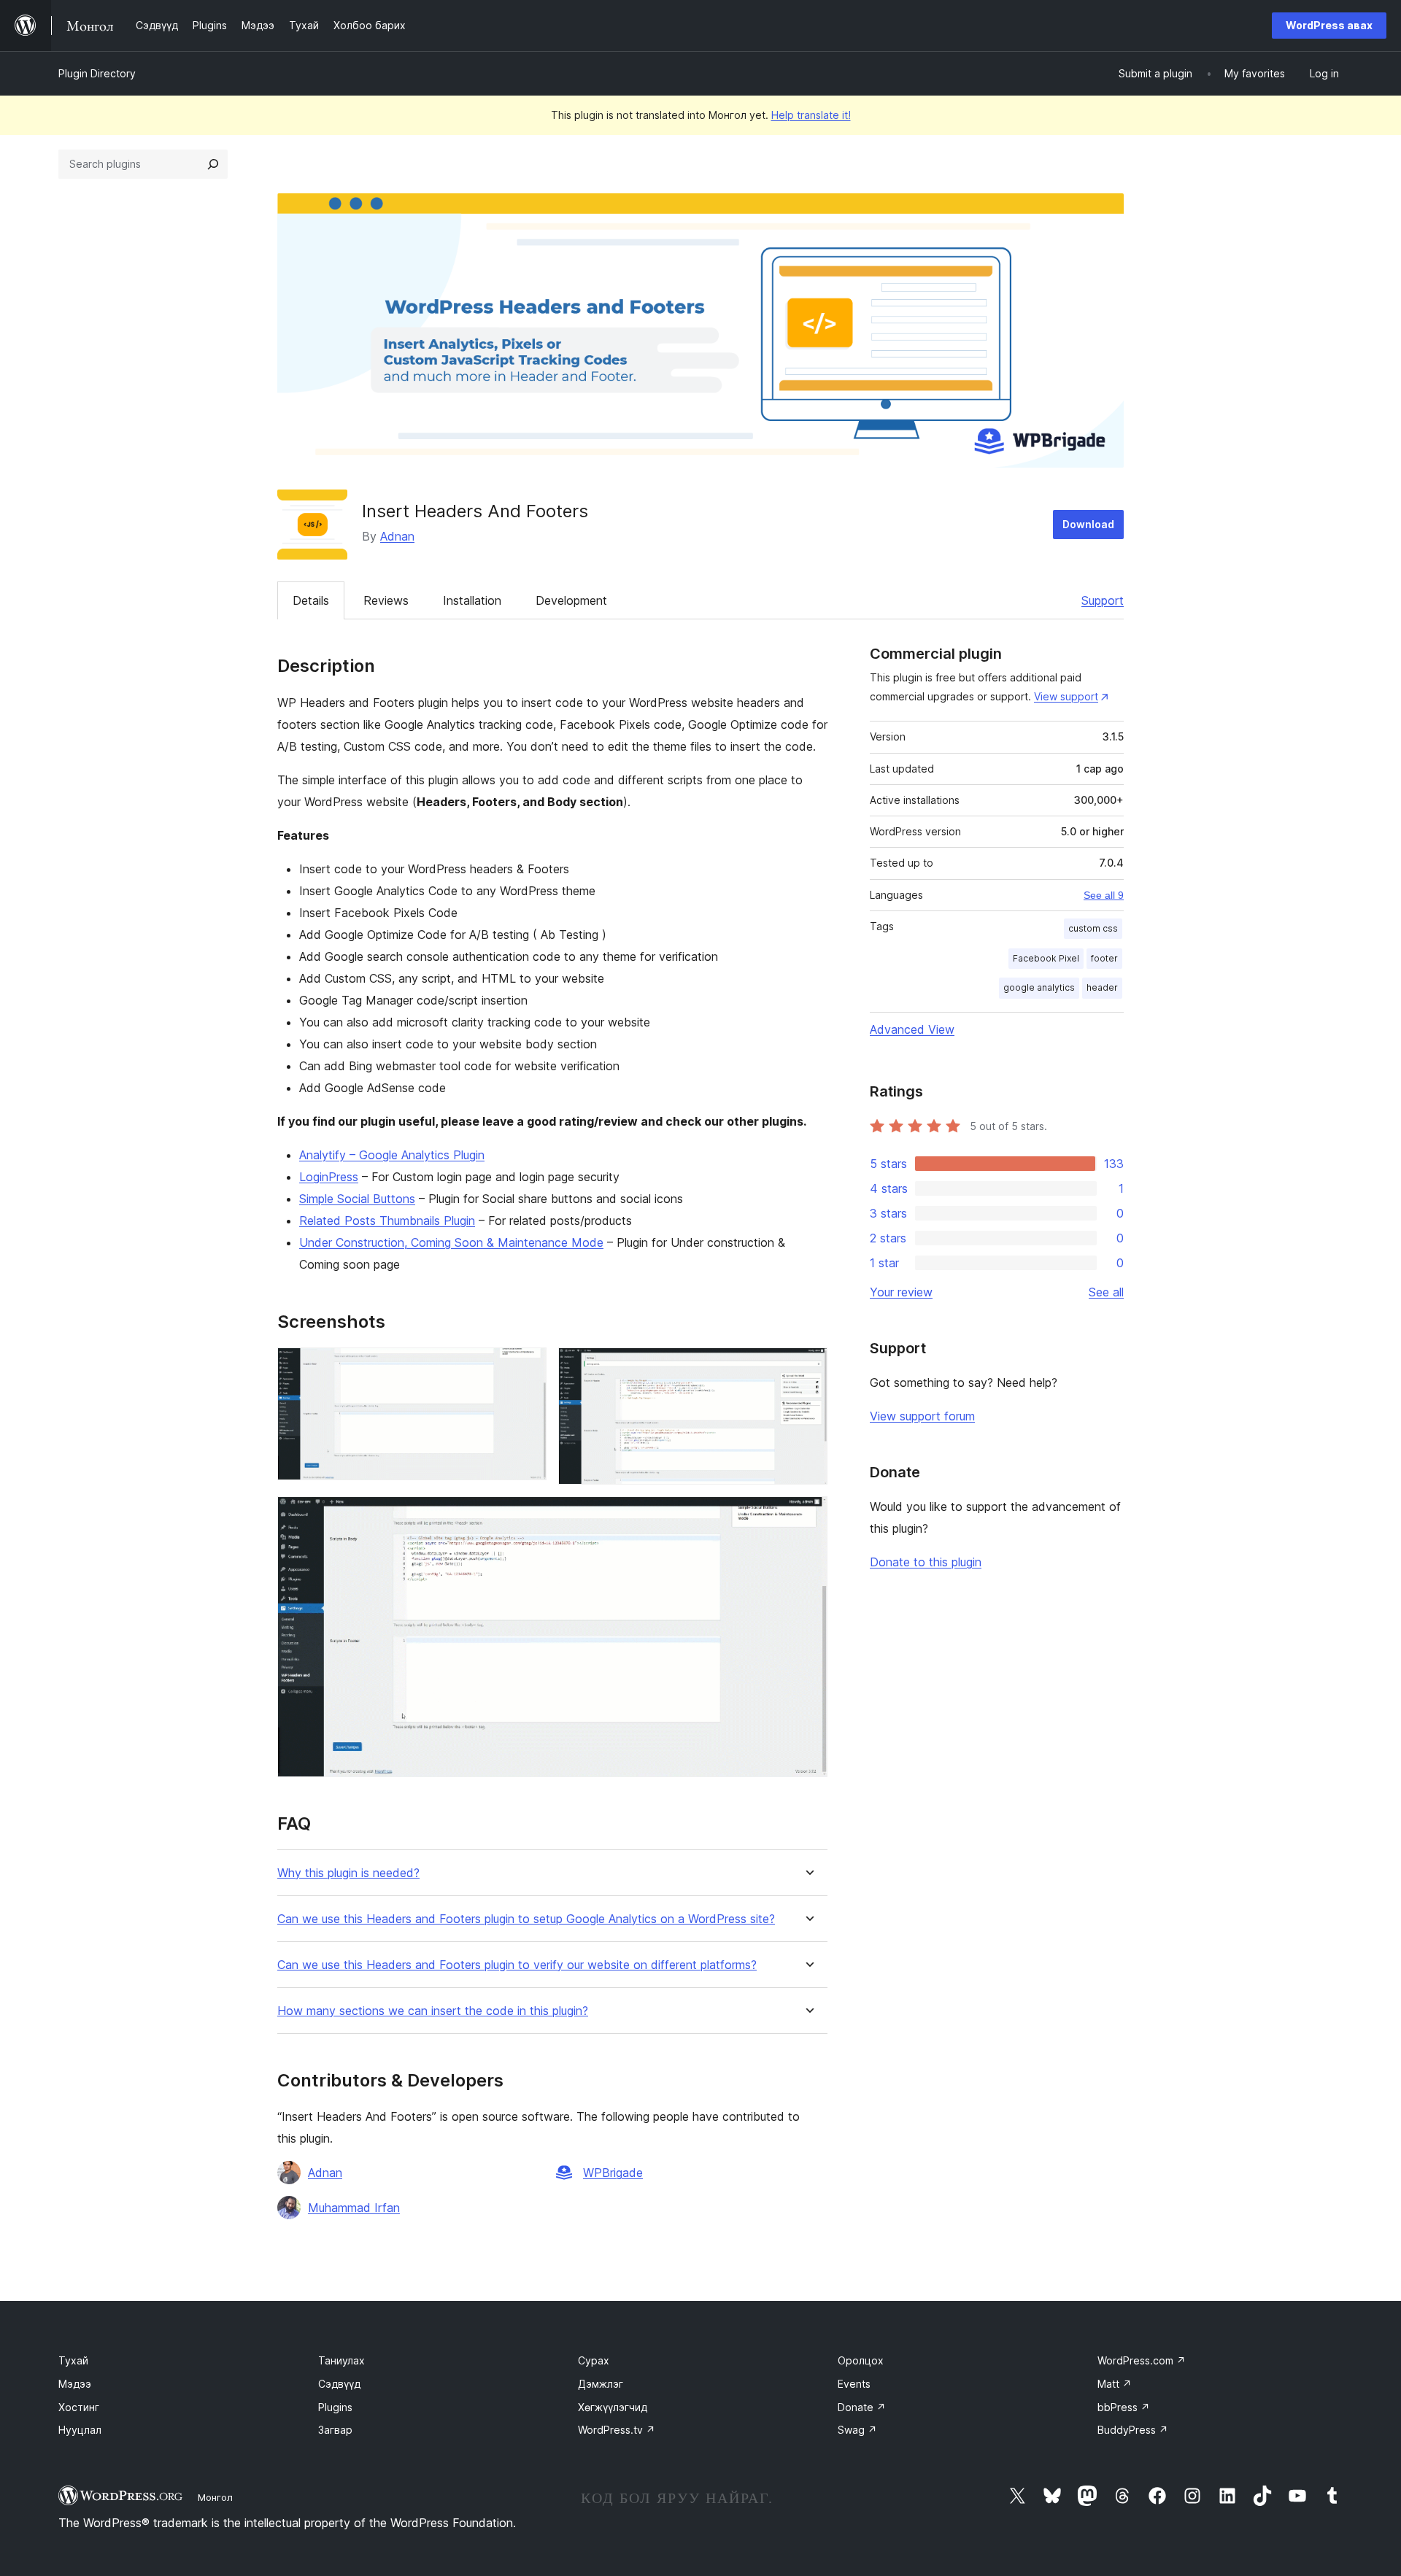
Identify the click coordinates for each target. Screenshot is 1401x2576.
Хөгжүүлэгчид (613, 2407)
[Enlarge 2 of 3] (808, 1367)
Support (1103, 600)
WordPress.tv (617, 2430)
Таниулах (341, 2360)
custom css (1093, 928)
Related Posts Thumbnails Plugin (387, 1221)
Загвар (335, 2430)
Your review (901, 1292)
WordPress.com (1142, 2360)
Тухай (73, 2360)
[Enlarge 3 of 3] (808, 1516)
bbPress (1124, 2407)
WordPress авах (1329, 25)
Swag (857, 2430)
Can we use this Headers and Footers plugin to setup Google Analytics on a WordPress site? (526, 1919)
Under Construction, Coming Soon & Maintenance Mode (451, 1242)
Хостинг (79, 2407)
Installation (472, 600)
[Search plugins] (213, 164)
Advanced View (912, 1029)
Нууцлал (80, 2430)
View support (1066, 696)
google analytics (1039, 987)
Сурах (594, 2360)
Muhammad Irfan (354, 2208)
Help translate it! (811, 115)
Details (311, 600)
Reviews (386, 600)
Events (854, 2384)
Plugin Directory (97, 73)
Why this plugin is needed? (348, 1873)
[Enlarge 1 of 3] (527, 1367)
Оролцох (861, 2360)
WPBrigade (613, 2173)
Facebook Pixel (1046, 958)
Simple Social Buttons (357, 1199)
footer (1104, 958)
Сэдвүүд (339, 2384)
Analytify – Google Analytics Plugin (392, 1155)
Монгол (215, 2497)
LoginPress (329, 1177)
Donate (862, 2407)
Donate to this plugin (926, 1562)
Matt (1115, 2384)
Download (1088, 524)
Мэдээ (75, 2384)
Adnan (397, 536)
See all (1106, 1292)
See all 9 (1104, 895)
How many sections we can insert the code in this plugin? (433, 2011)
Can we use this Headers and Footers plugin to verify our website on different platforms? (517, 1965)
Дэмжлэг (601, 2384)
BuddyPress (1133, 2430)
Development (571, 600)
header (1102, 987)
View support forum (922, 1416)
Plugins (335, 2407)
